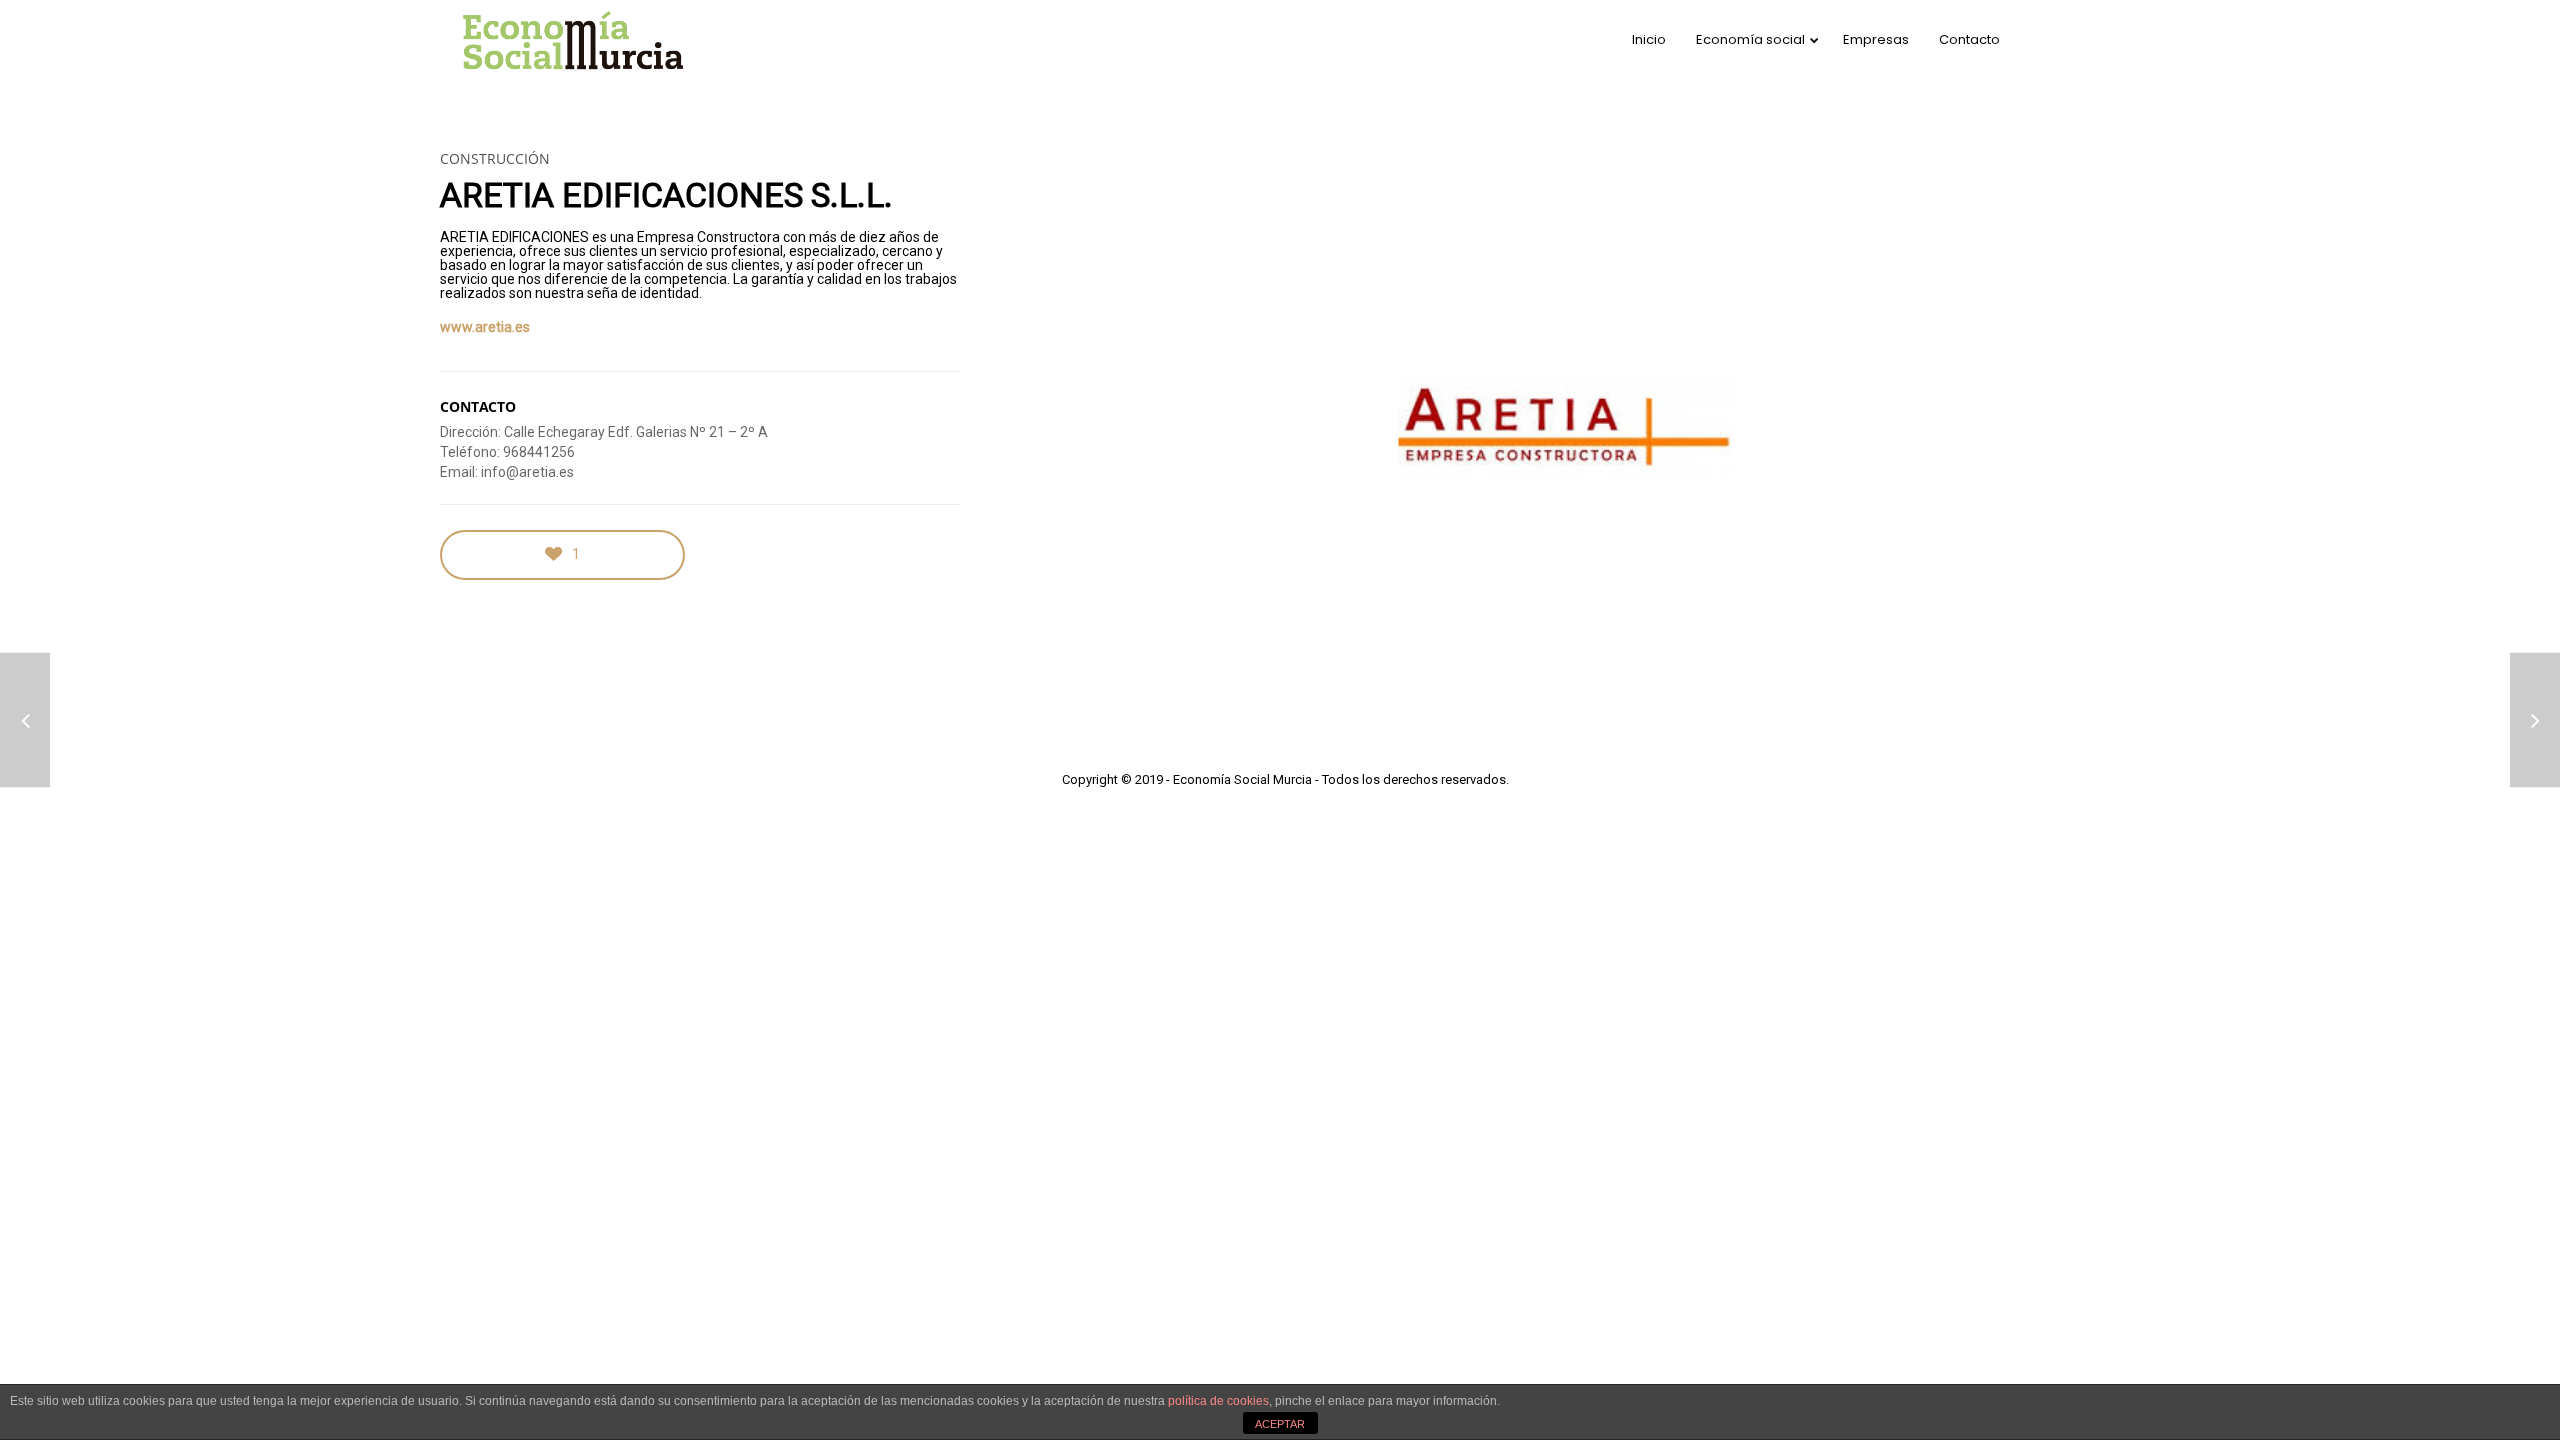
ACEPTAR (1280, 1424)
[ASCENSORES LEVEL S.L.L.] (2535, 720)
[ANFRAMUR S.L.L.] (25, 720)
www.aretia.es (485, 327)
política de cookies (1218, 1401)
